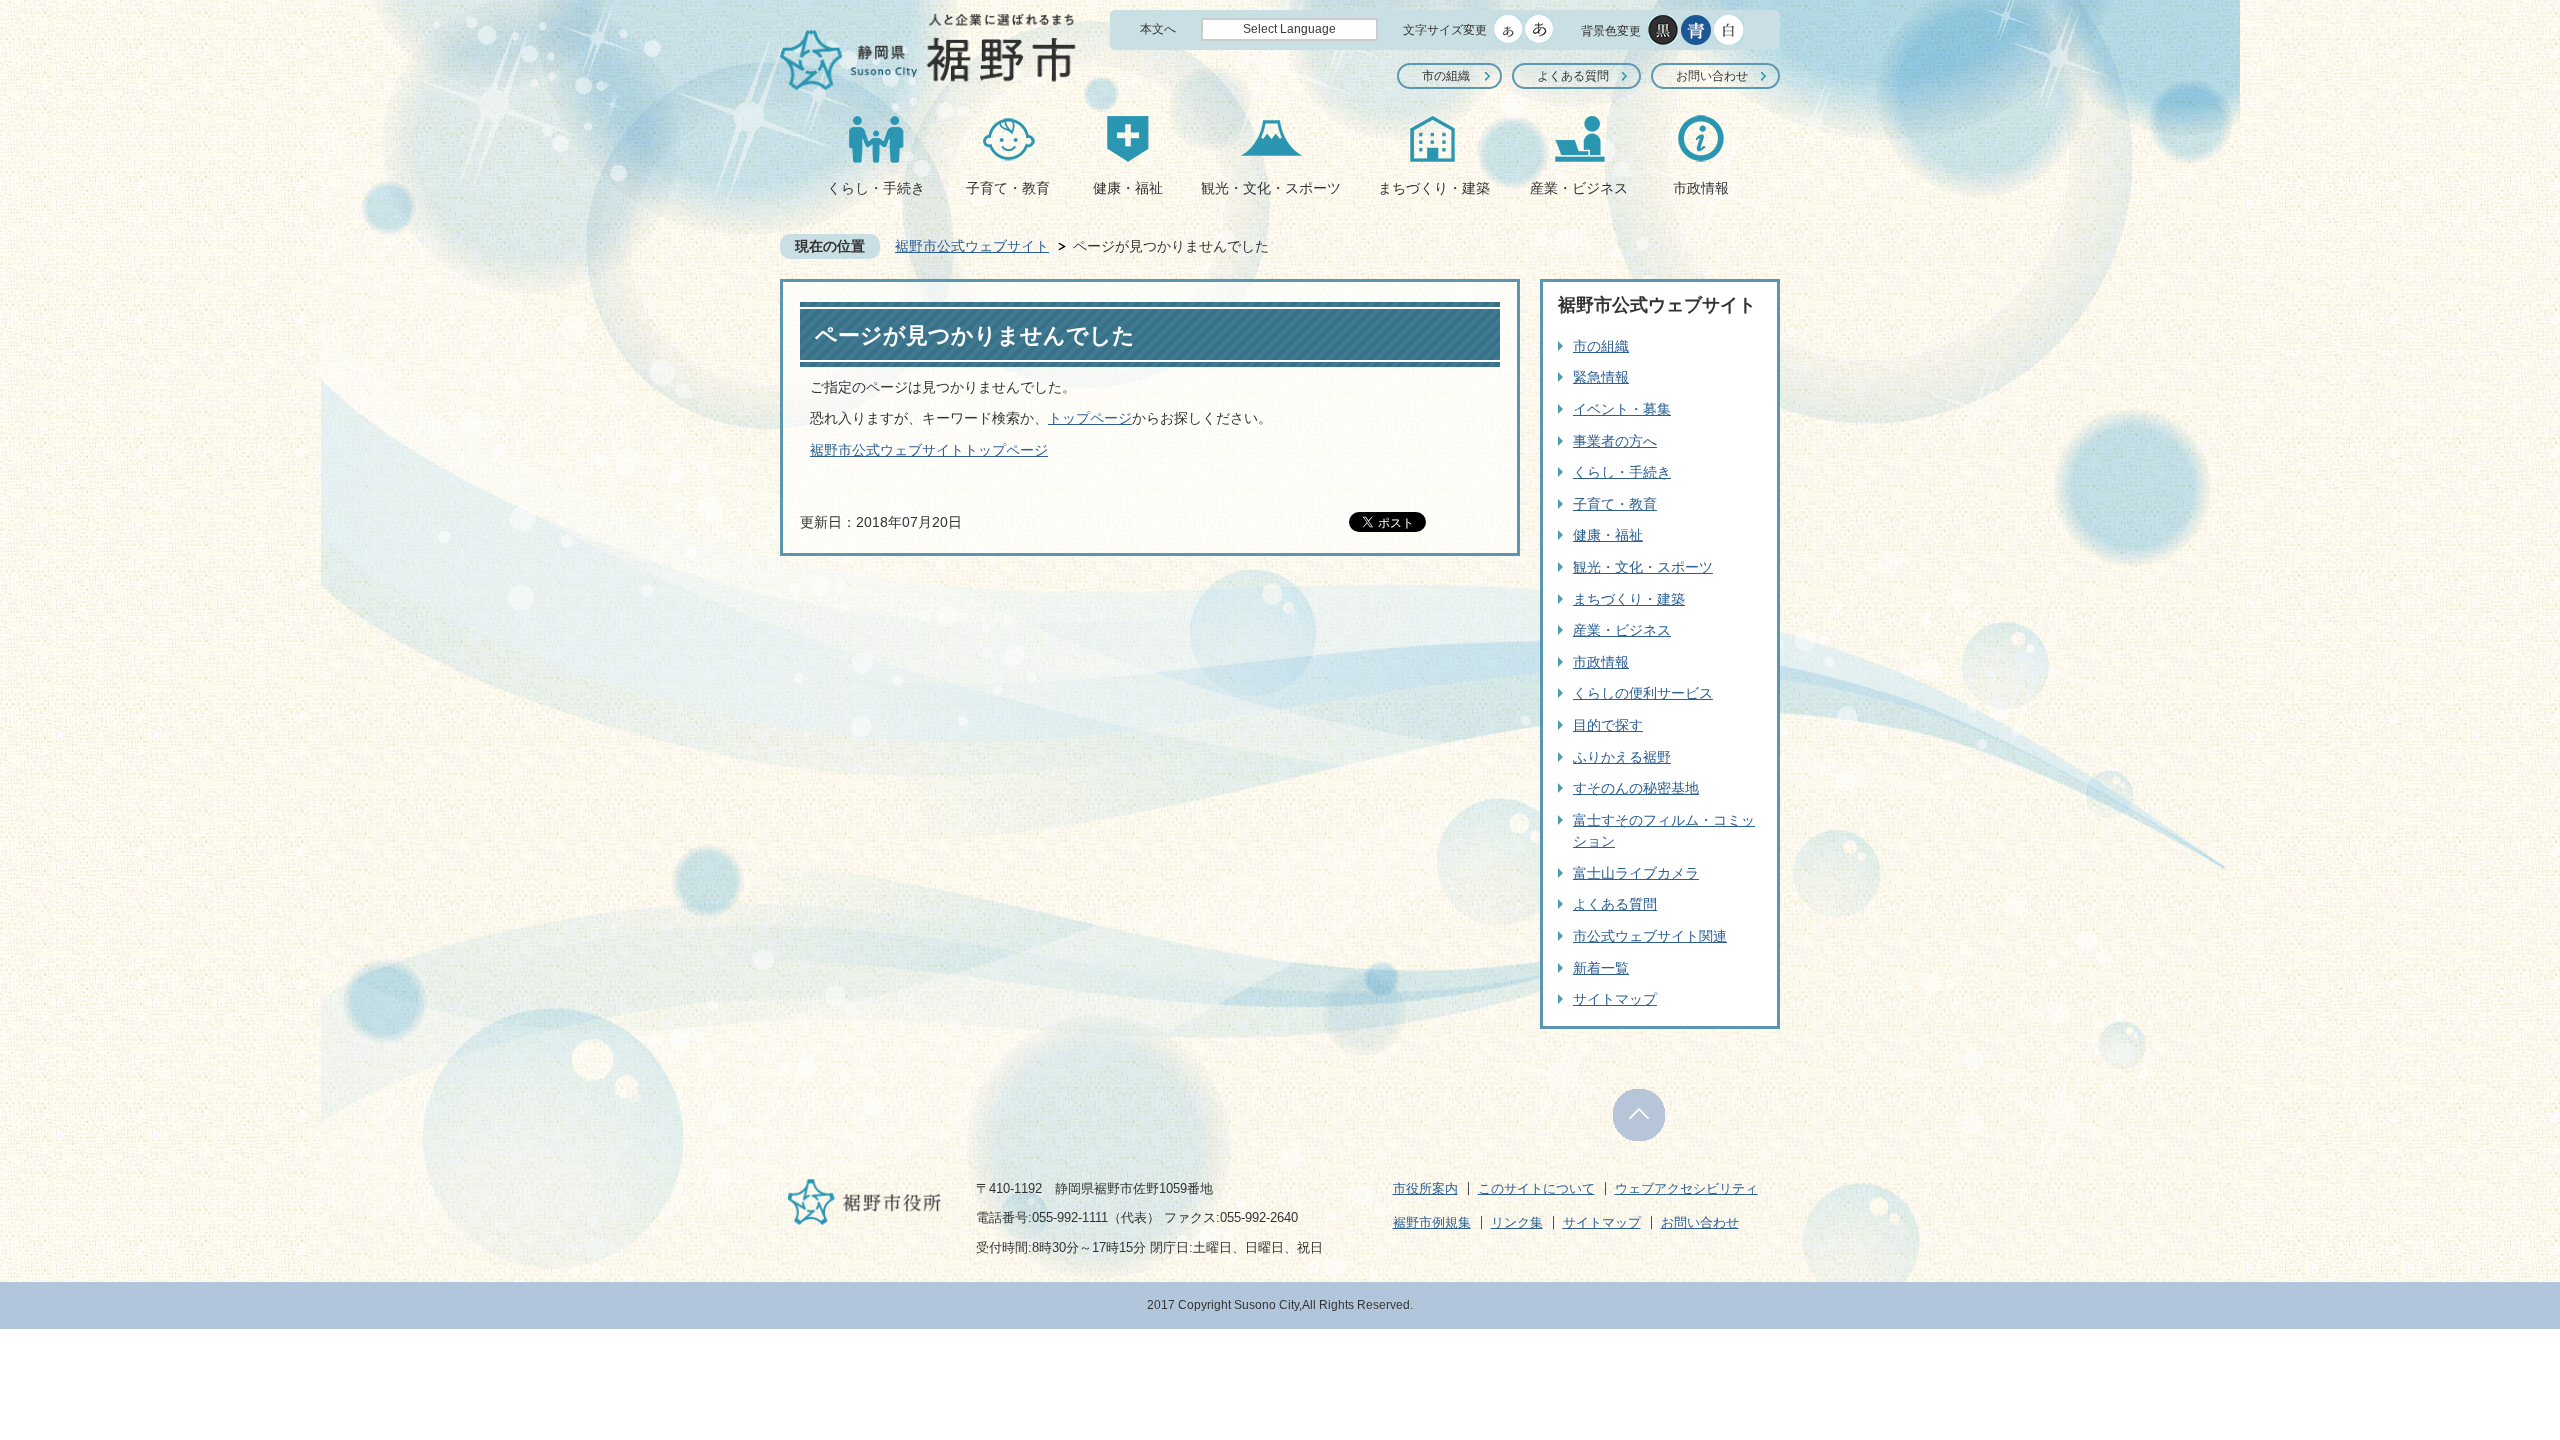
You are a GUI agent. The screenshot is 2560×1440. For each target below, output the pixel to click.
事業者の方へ (1615, 441)
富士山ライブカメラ (1636, 873)
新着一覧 (1601, 968)
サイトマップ (1615, 999)
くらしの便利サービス (1643, 693)
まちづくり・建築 (1434, 188)
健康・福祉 (1128, 188)
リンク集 (1517, 1222)
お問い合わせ (1712, 76)
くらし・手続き (876, 188)
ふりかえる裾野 (1622, 757)
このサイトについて (1536, 1188)
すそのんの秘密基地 (1636, 788)
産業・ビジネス (1579, 188)
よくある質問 (1573, 76)
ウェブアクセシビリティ (1686, 1188)
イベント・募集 (1622, 409)
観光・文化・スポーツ (1271, 188)
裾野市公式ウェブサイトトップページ (929, 450)
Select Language (1289, 29)
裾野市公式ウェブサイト (972, 246)
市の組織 (1446, 76)
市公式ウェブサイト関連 (1650, 936)
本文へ (1158, 29)
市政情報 (1701, 188)
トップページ (1090, 418)
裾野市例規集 (1432, 1222)
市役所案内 (1425, 1188)
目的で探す (1608, 725)
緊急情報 (1601, 377)
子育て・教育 (1008, 188)
